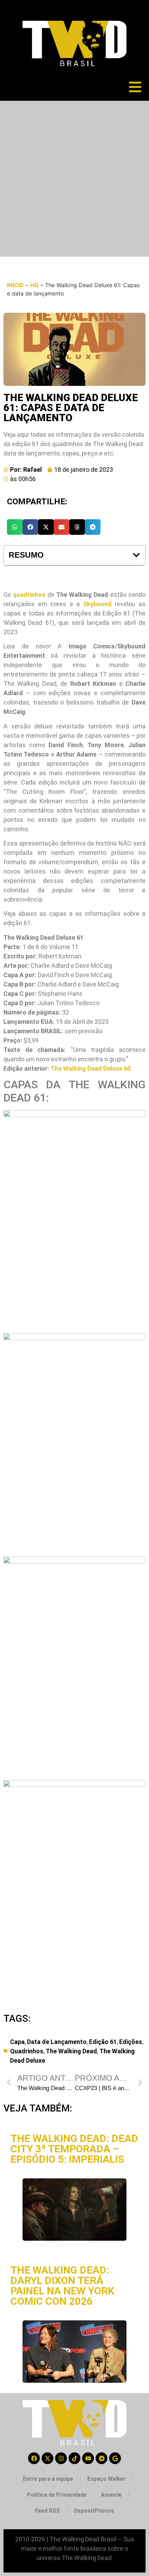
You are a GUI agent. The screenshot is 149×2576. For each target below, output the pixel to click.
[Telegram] (102, 2458)
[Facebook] (34, 2458)
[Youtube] (88, 2458)
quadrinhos (29, 595)
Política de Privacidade (57, 2495)
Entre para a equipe (48, 2479)
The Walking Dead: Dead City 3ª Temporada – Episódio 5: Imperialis (74, 2149)
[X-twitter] (47, 2458)
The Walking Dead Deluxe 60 (91, 1068)
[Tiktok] (74, 2458)
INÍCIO (15, 285)
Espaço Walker (107, 2479)
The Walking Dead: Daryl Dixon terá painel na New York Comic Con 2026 (62, 2286)
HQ (34, 285)
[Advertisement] (74, 179)
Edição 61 (103, 2042)
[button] (15, 527)
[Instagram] (61, 2458)
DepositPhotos (94, 2511)
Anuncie (111, 2495)
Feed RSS (47, 2511)
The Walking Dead (71, 2051)
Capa (17, 2042)
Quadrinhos (27, 2051)
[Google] (115, 2458)
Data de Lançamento (57, 2042)
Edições (131, 2042)
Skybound (97, 604)
